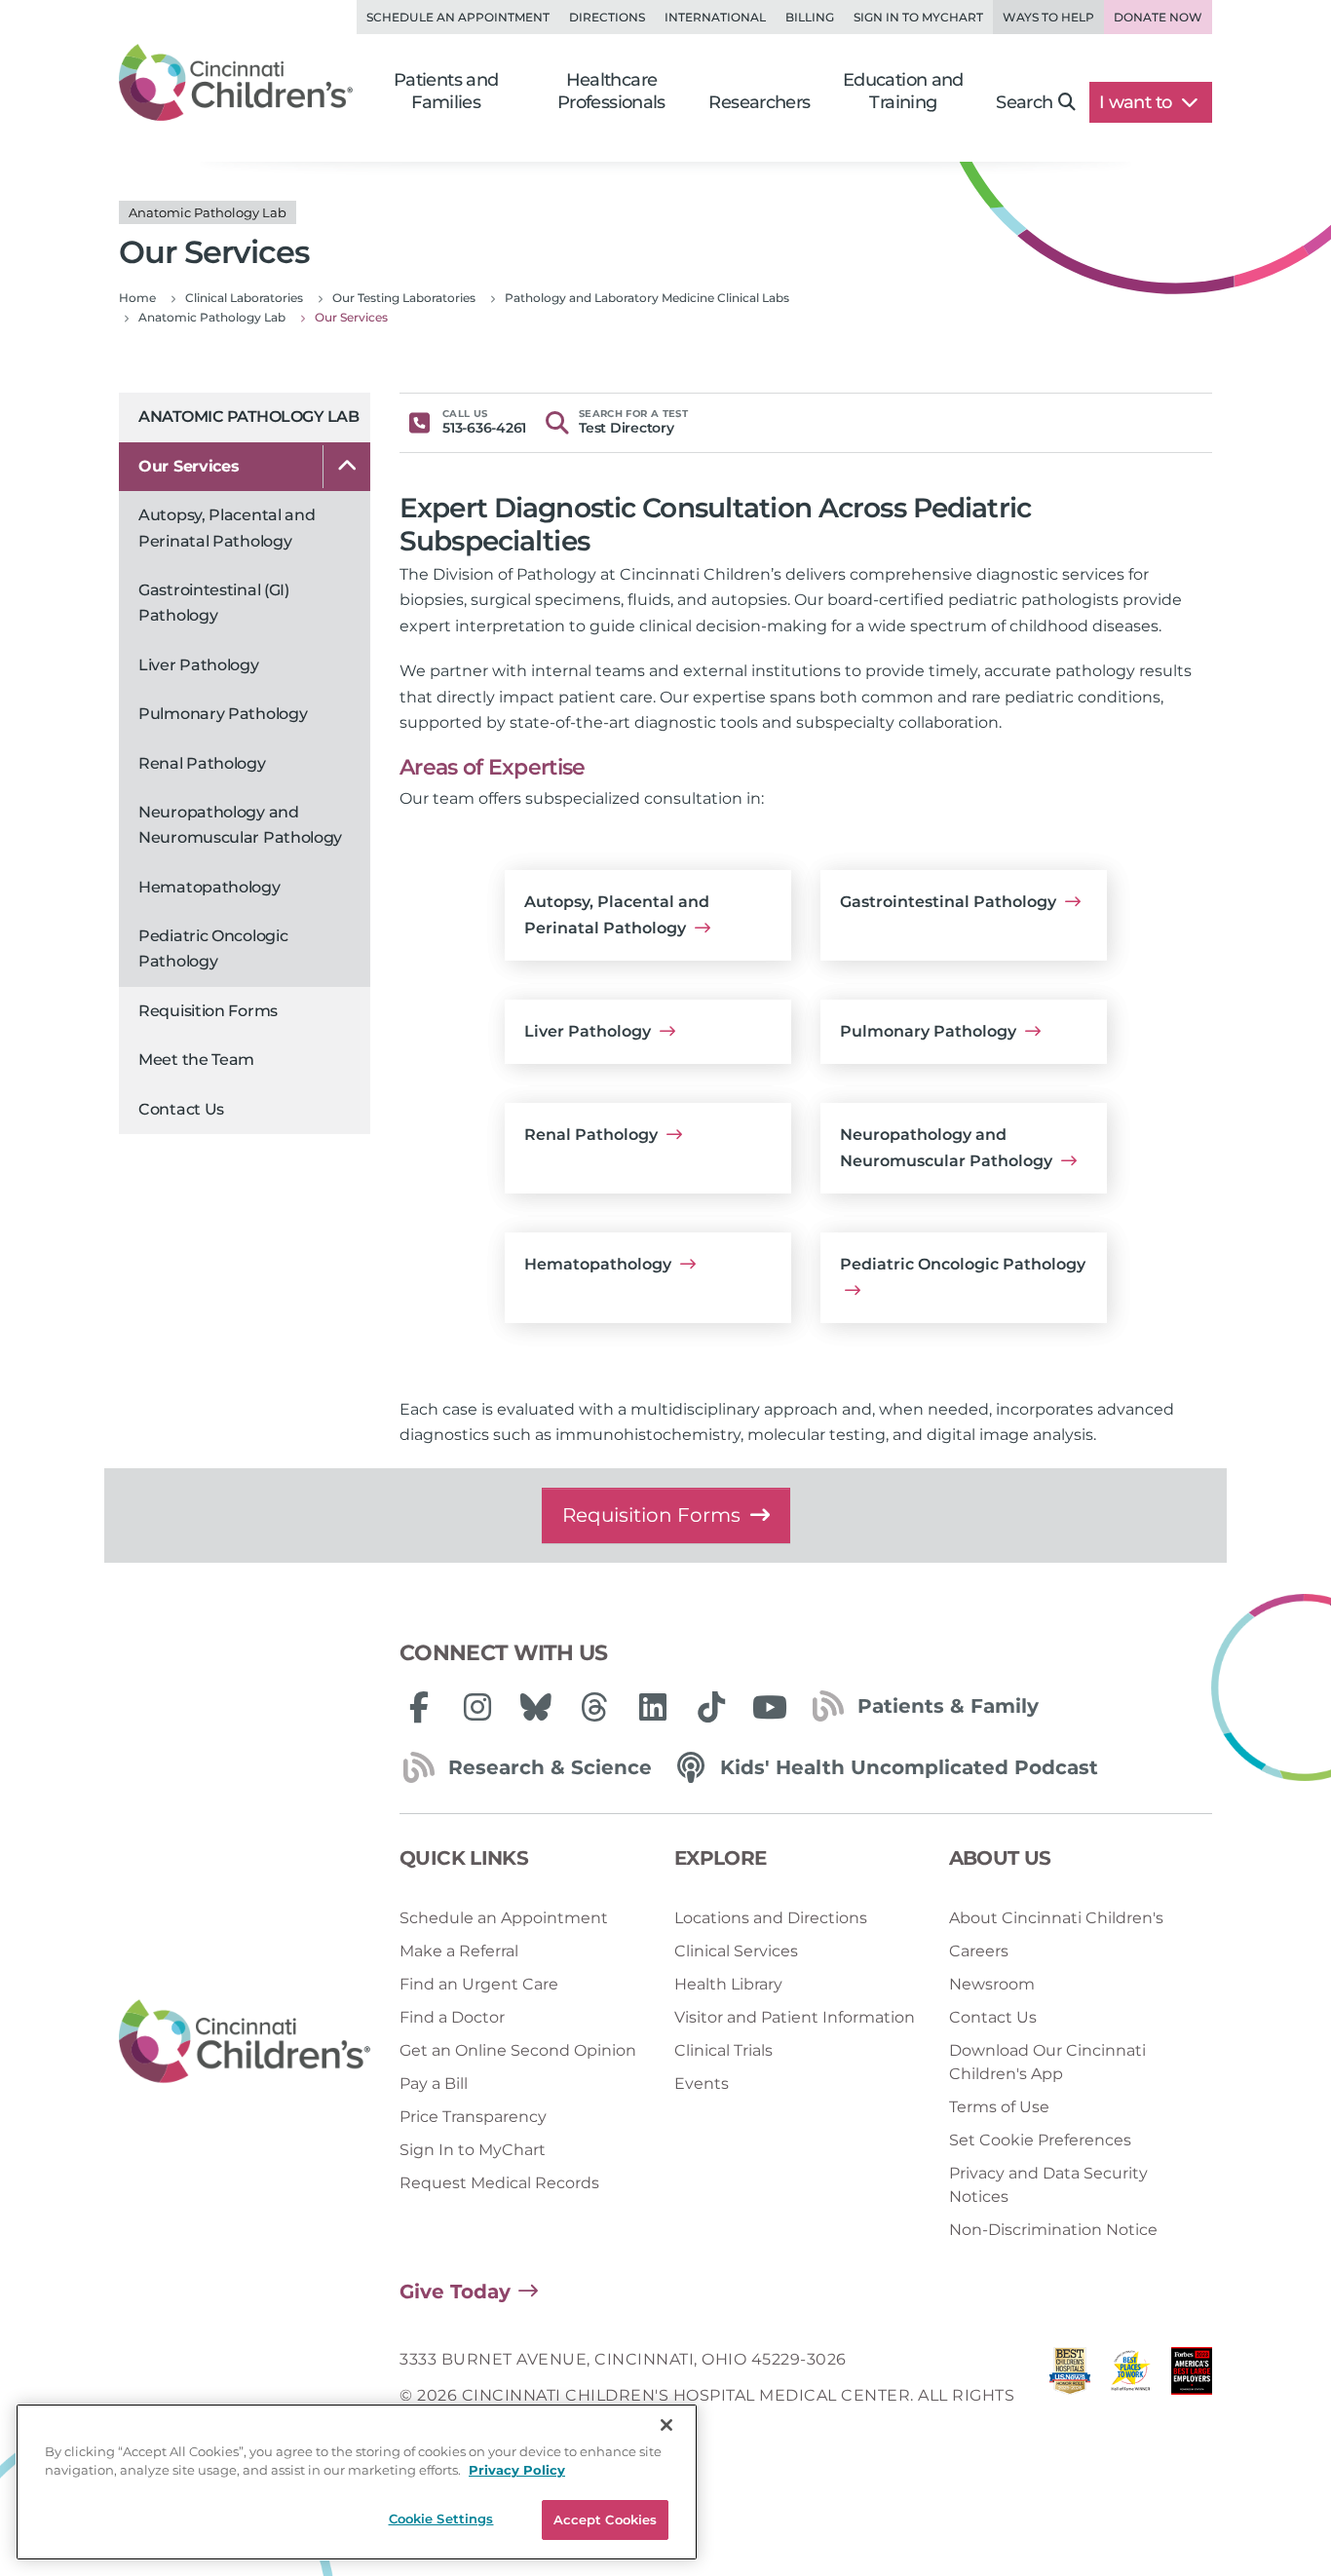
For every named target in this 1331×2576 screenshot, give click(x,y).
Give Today (455, 2292)
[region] (357, 2482)
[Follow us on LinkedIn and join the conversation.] (653, 1707)
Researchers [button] (759, 102)
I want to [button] (1138, 102)
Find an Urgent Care (479, 1984)
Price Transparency (473, 2117)
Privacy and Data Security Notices (1048, 2185)
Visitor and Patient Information (795, 2017)
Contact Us (181, 1109)
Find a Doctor (452, 2017)
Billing (810, 17)
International (715, 17)
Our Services (189, 466)
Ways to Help (1048, 17)
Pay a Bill (434, 2084)
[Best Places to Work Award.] (1130, 2395)
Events (702, 2084)
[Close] (666, 2425)
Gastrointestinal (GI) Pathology (214, 603)
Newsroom (992, 1984)
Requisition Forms (208, 1011)
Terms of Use (999, 2107)
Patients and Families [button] (446, 91)
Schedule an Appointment (458, 17)
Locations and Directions (771, 1918)
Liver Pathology (199, 665)
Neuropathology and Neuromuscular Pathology (240, 825)
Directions (607, 17)
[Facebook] (419, 1707)
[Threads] (594, 1707)
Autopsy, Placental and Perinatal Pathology (227, 528)
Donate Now (1158, 17)
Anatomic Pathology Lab (248, 417)
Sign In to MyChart (473, 2150)
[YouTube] (770, 1707)
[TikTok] (711, 1707)
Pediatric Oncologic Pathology (213, 948)
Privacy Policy (517, 2471)
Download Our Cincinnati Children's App (1047, 2062)
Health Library (728, 1984)
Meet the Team (196, 1060)
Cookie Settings (441, 2519)
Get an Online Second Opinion (518, 2050)
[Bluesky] (536, 1707)
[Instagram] (477, 1707)
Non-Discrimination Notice (1053, 2230)
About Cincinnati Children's (1056, 1918)
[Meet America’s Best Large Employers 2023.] (1192, 2395)
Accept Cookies (606, 2519)
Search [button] (1024, 102)
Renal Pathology (202, 763)
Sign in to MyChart (918, 17)
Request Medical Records (499, 2183)
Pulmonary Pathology (223, 714)
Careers (979, 1951)
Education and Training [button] (903, 91)
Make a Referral (459, 1951)
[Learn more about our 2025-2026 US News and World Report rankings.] (1070, 2395)
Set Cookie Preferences (1040, 2140)
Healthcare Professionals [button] (611, 91)
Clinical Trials (723, 2050)
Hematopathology (209, 887)
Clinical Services (736, 1951)
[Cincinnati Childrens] (245, 2042)
